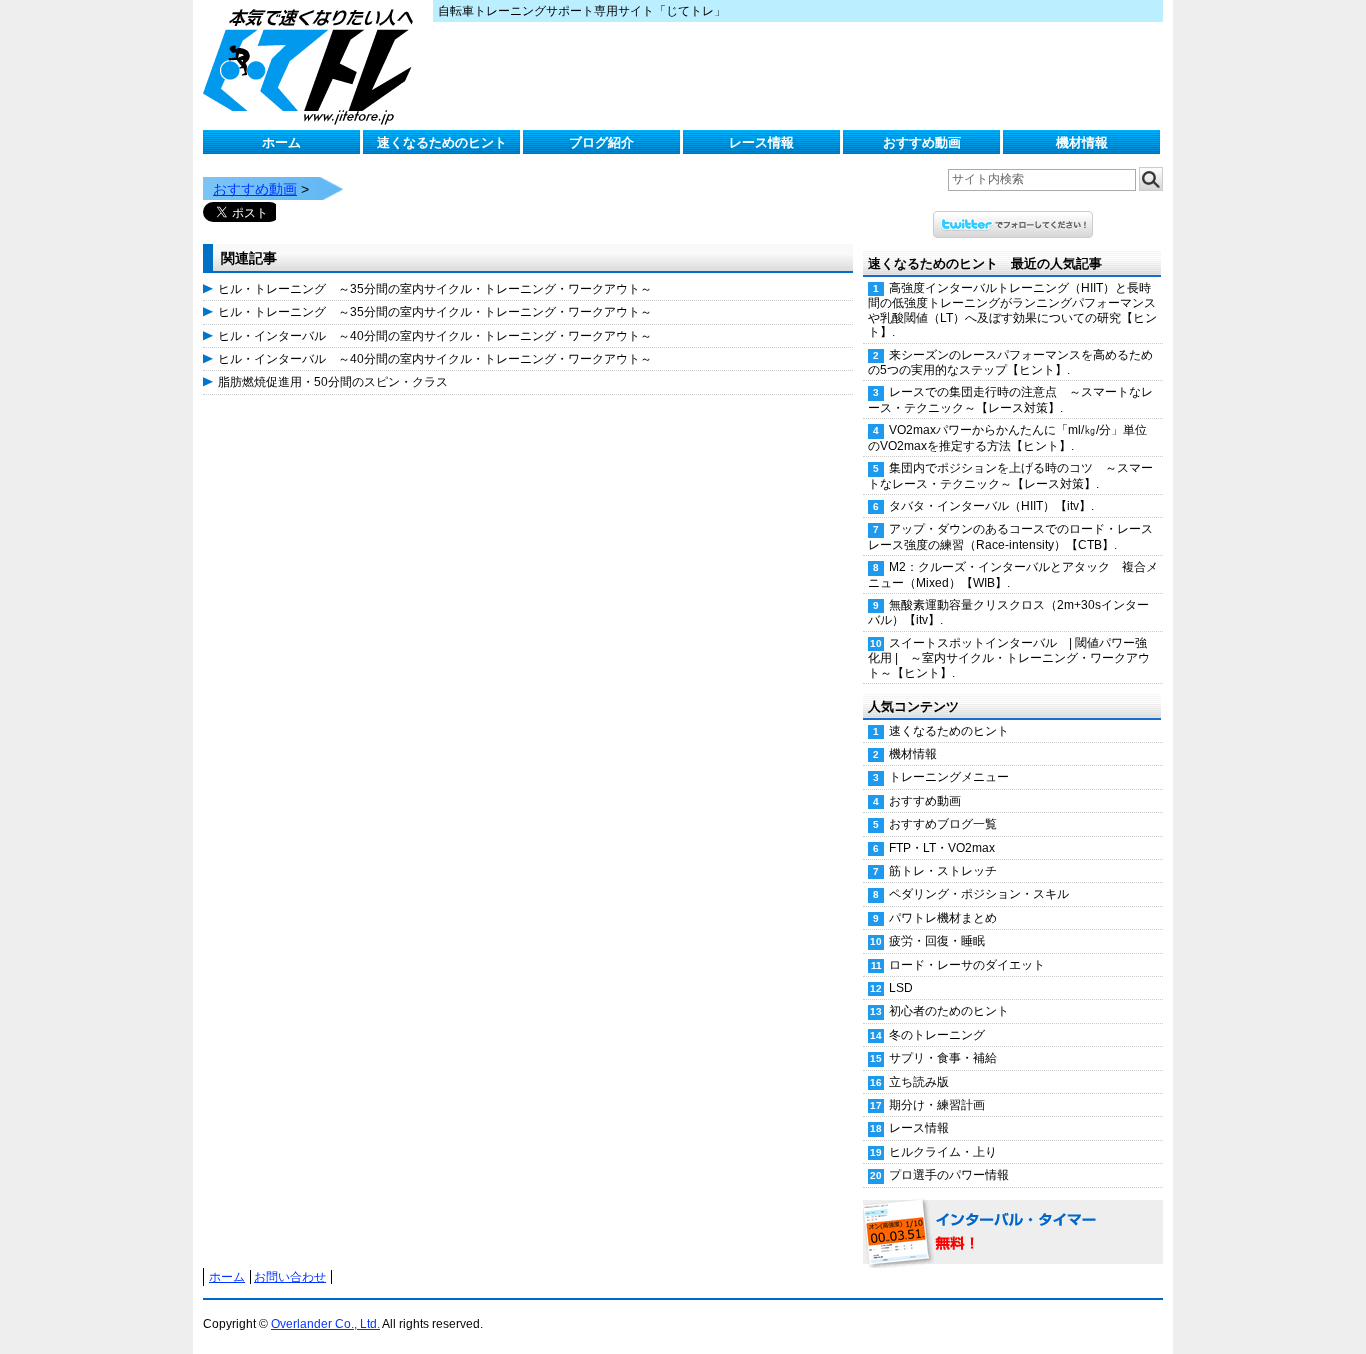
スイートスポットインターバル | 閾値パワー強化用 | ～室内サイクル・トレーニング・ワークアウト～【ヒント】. (1009, 658)
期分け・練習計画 (937, 1105)
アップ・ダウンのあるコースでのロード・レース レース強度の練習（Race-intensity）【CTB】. (1015, 536)
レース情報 (761, 142)
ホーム (281, 142)
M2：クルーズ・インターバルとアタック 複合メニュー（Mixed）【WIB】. (1013, 574)
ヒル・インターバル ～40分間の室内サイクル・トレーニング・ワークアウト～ (435, 336)
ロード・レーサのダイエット (967, 965)
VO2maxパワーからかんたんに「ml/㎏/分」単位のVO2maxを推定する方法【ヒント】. (1007, 437)
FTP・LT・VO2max (942, 848)
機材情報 (1082, 142)
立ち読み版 (919, 1082)
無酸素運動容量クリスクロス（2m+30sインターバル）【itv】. (1008, 612)
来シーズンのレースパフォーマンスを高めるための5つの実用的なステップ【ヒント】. (1010, 362)
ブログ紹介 (601, 142)
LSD (901, 988)
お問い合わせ (290, 1277)
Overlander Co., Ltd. (325, 1324)
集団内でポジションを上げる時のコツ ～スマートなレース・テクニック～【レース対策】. (1010, 475)
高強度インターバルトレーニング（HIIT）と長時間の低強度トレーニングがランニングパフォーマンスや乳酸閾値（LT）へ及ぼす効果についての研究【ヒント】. (1012, 310)
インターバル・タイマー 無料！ (1013, 1233)
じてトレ (313, 65)
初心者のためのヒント (949, 1011)
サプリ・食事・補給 (943, 1058)
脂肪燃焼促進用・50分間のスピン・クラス (333, 382)
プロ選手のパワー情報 (949, 1175)
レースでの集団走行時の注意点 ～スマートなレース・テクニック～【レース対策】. (1010, 399)
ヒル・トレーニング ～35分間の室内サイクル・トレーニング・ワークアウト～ (435, 289)
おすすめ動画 (922, 142)
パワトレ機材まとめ (943, 918)
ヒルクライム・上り (943, 1152)
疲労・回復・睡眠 (937, 941)
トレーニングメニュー (949, 777)
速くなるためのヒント (442, 142)
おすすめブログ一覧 (943, 824)
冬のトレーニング (937, 1035)
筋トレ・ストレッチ (943, 871)
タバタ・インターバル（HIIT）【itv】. (991, 506)
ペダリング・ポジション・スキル (979, 894)
